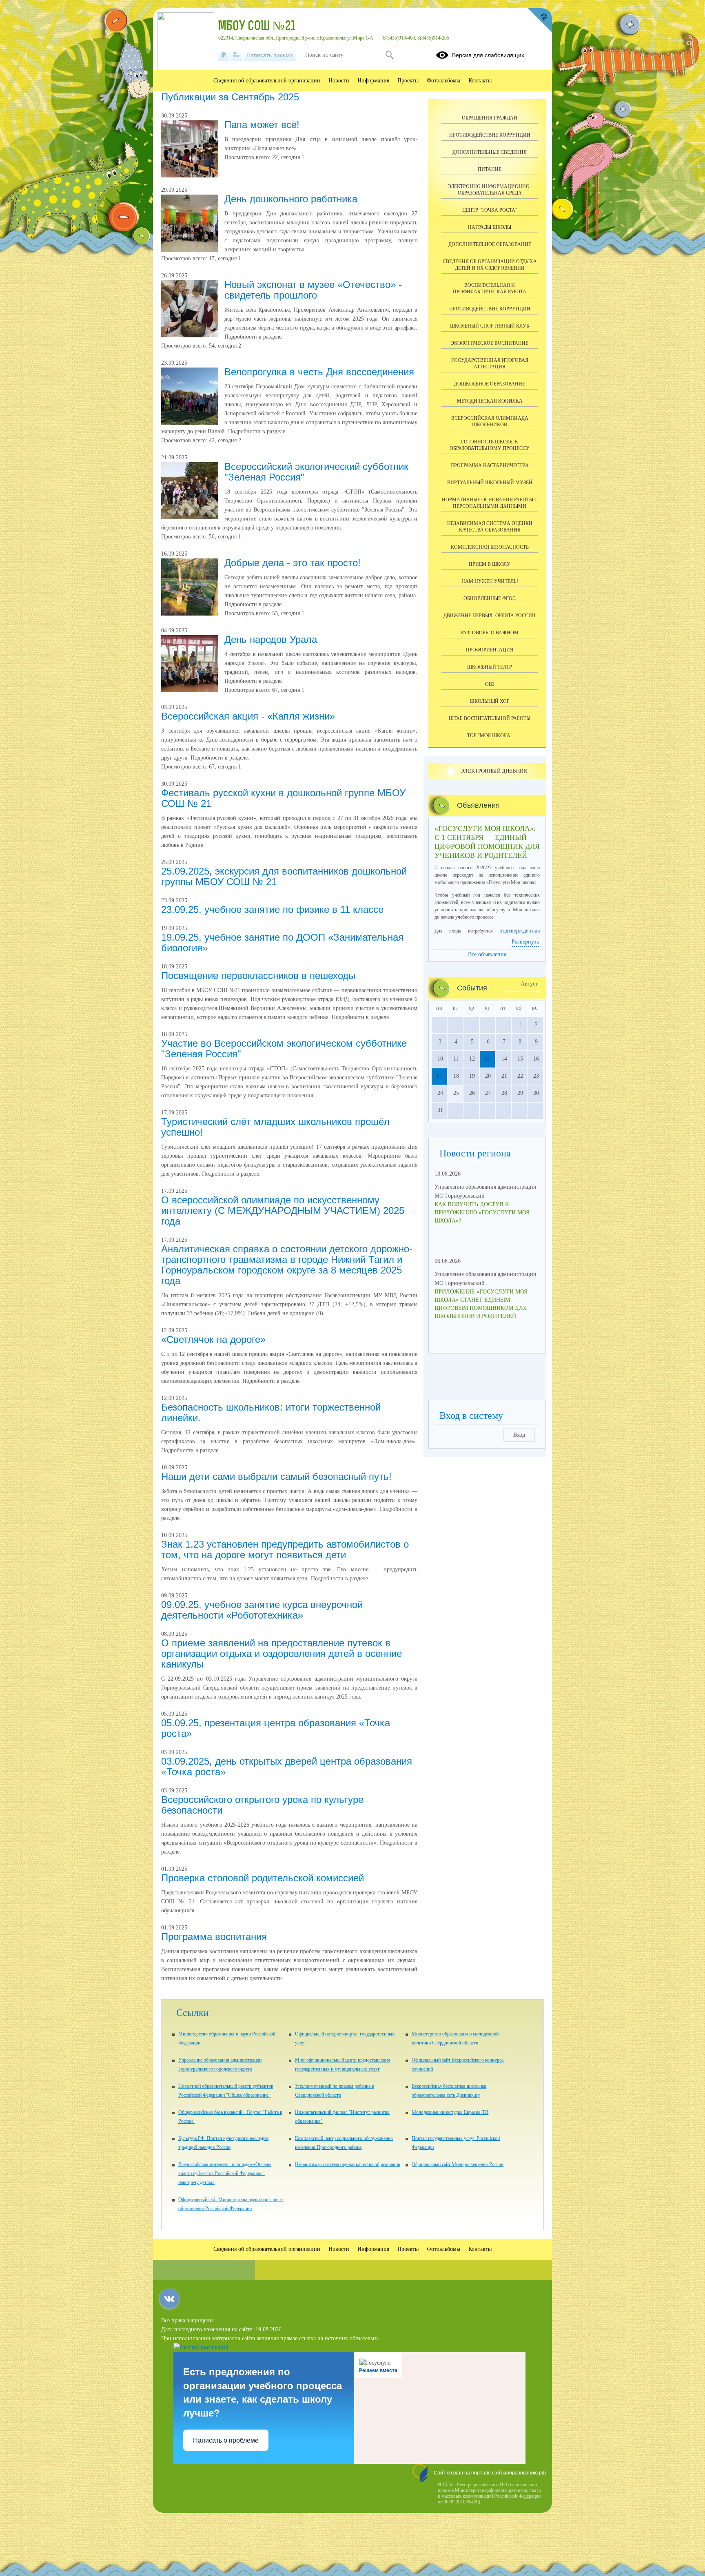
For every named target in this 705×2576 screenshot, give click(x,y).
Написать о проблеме (226, 2440)
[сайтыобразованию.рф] (540, 20)
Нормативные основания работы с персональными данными (490, 503)
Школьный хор (490, 701)
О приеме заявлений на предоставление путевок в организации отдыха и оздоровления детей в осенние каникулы (282, 1653)
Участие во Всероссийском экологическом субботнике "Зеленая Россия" (284, 1049)
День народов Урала (271, 639)
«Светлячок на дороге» (213, 1339)
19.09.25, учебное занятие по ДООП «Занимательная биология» (282, 942)
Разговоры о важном (490, 633)
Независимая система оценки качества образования (490, 527)
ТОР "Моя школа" (490, 735)
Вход (519, 1435)
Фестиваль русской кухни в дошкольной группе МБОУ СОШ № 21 (283, 798)
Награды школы (490, 227)
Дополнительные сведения (490, 152)
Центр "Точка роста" (490, 210)
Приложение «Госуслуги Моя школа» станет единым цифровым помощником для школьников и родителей (481, 1304)
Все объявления (487, 954)
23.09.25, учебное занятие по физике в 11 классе (272, 909)
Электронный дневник (494, 771)
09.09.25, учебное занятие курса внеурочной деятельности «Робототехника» (262, 1610)
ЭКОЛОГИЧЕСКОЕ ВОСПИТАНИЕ (490, 343)
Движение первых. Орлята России (490, 616)
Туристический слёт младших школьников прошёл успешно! (275, 1127)
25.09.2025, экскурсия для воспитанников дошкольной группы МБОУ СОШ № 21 (284, 876)
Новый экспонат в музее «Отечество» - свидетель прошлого (313, 290)
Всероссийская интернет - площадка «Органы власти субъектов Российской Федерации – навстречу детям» (225, 2173)
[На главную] (224, 55)
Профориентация (490, 650)
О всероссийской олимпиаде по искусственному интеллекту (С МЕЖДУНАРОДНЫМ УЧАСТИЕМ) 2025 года (283, 1210)
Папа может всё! (262, 125)
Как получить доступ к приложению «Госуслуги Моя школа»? (482, 1213)
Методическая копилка (490, 401)
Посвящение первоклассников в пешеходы (258, 976)
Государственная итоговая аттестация (490, 363)
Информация (373, 81)
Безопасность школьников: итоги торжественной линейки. (271, 1412)
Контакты (480, 81)
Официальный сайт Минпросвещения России (458, 2164)
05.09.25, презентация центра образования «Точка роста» (276, 1728)
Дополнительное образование (490, 244)
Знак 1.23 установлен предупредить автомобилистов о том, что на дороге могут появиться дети (285, 1549)
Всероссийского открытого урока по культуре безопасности (262, 1805)
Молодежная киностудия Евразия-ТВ (450, 2112)
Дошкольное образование (490, 384)
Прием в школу (490, 564)
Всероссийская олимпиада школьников (490, 421)
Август (529, 984)
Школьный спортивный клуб (490, 326)
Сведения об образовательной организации (267, 81)
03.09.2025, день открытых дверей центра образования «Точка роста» (287, 1766)
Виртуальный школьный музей (490, 483)
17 (439, 1076)
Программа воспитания (214, 1937)
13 (487, 1059)
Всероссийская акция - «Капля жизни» (248, 716)
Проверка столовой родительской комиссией (263, 1878)
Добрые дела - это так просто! (293, 563)
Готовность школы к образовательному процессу (490, 445)
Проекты (408, 81)
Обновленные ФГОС (490, 598)
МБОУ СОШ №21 (257, 27)
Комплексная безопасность (490, 547)
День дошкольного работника (291, 199)
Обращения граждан (490, 118)
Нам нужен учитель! (490, 581)
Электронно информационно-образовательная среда (490, 190)
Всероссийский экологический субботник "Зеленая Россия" (316, 472)
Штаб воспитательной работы (490, 718)
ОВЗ (490, 684)
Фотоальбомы (443, 81)
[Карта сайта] (236, 55)
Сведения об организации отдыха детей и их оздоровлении (490, 265)
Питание (490, 169)
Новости (339, 81)
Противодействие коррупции (490, 135)
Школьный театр (490, 667)
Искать (389, 55)
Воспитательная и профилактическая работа (490, 288)
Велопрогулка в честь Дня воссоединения (319, 372)
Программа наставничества (490, 465)
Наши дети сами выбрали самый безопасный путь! (276, 1476)
